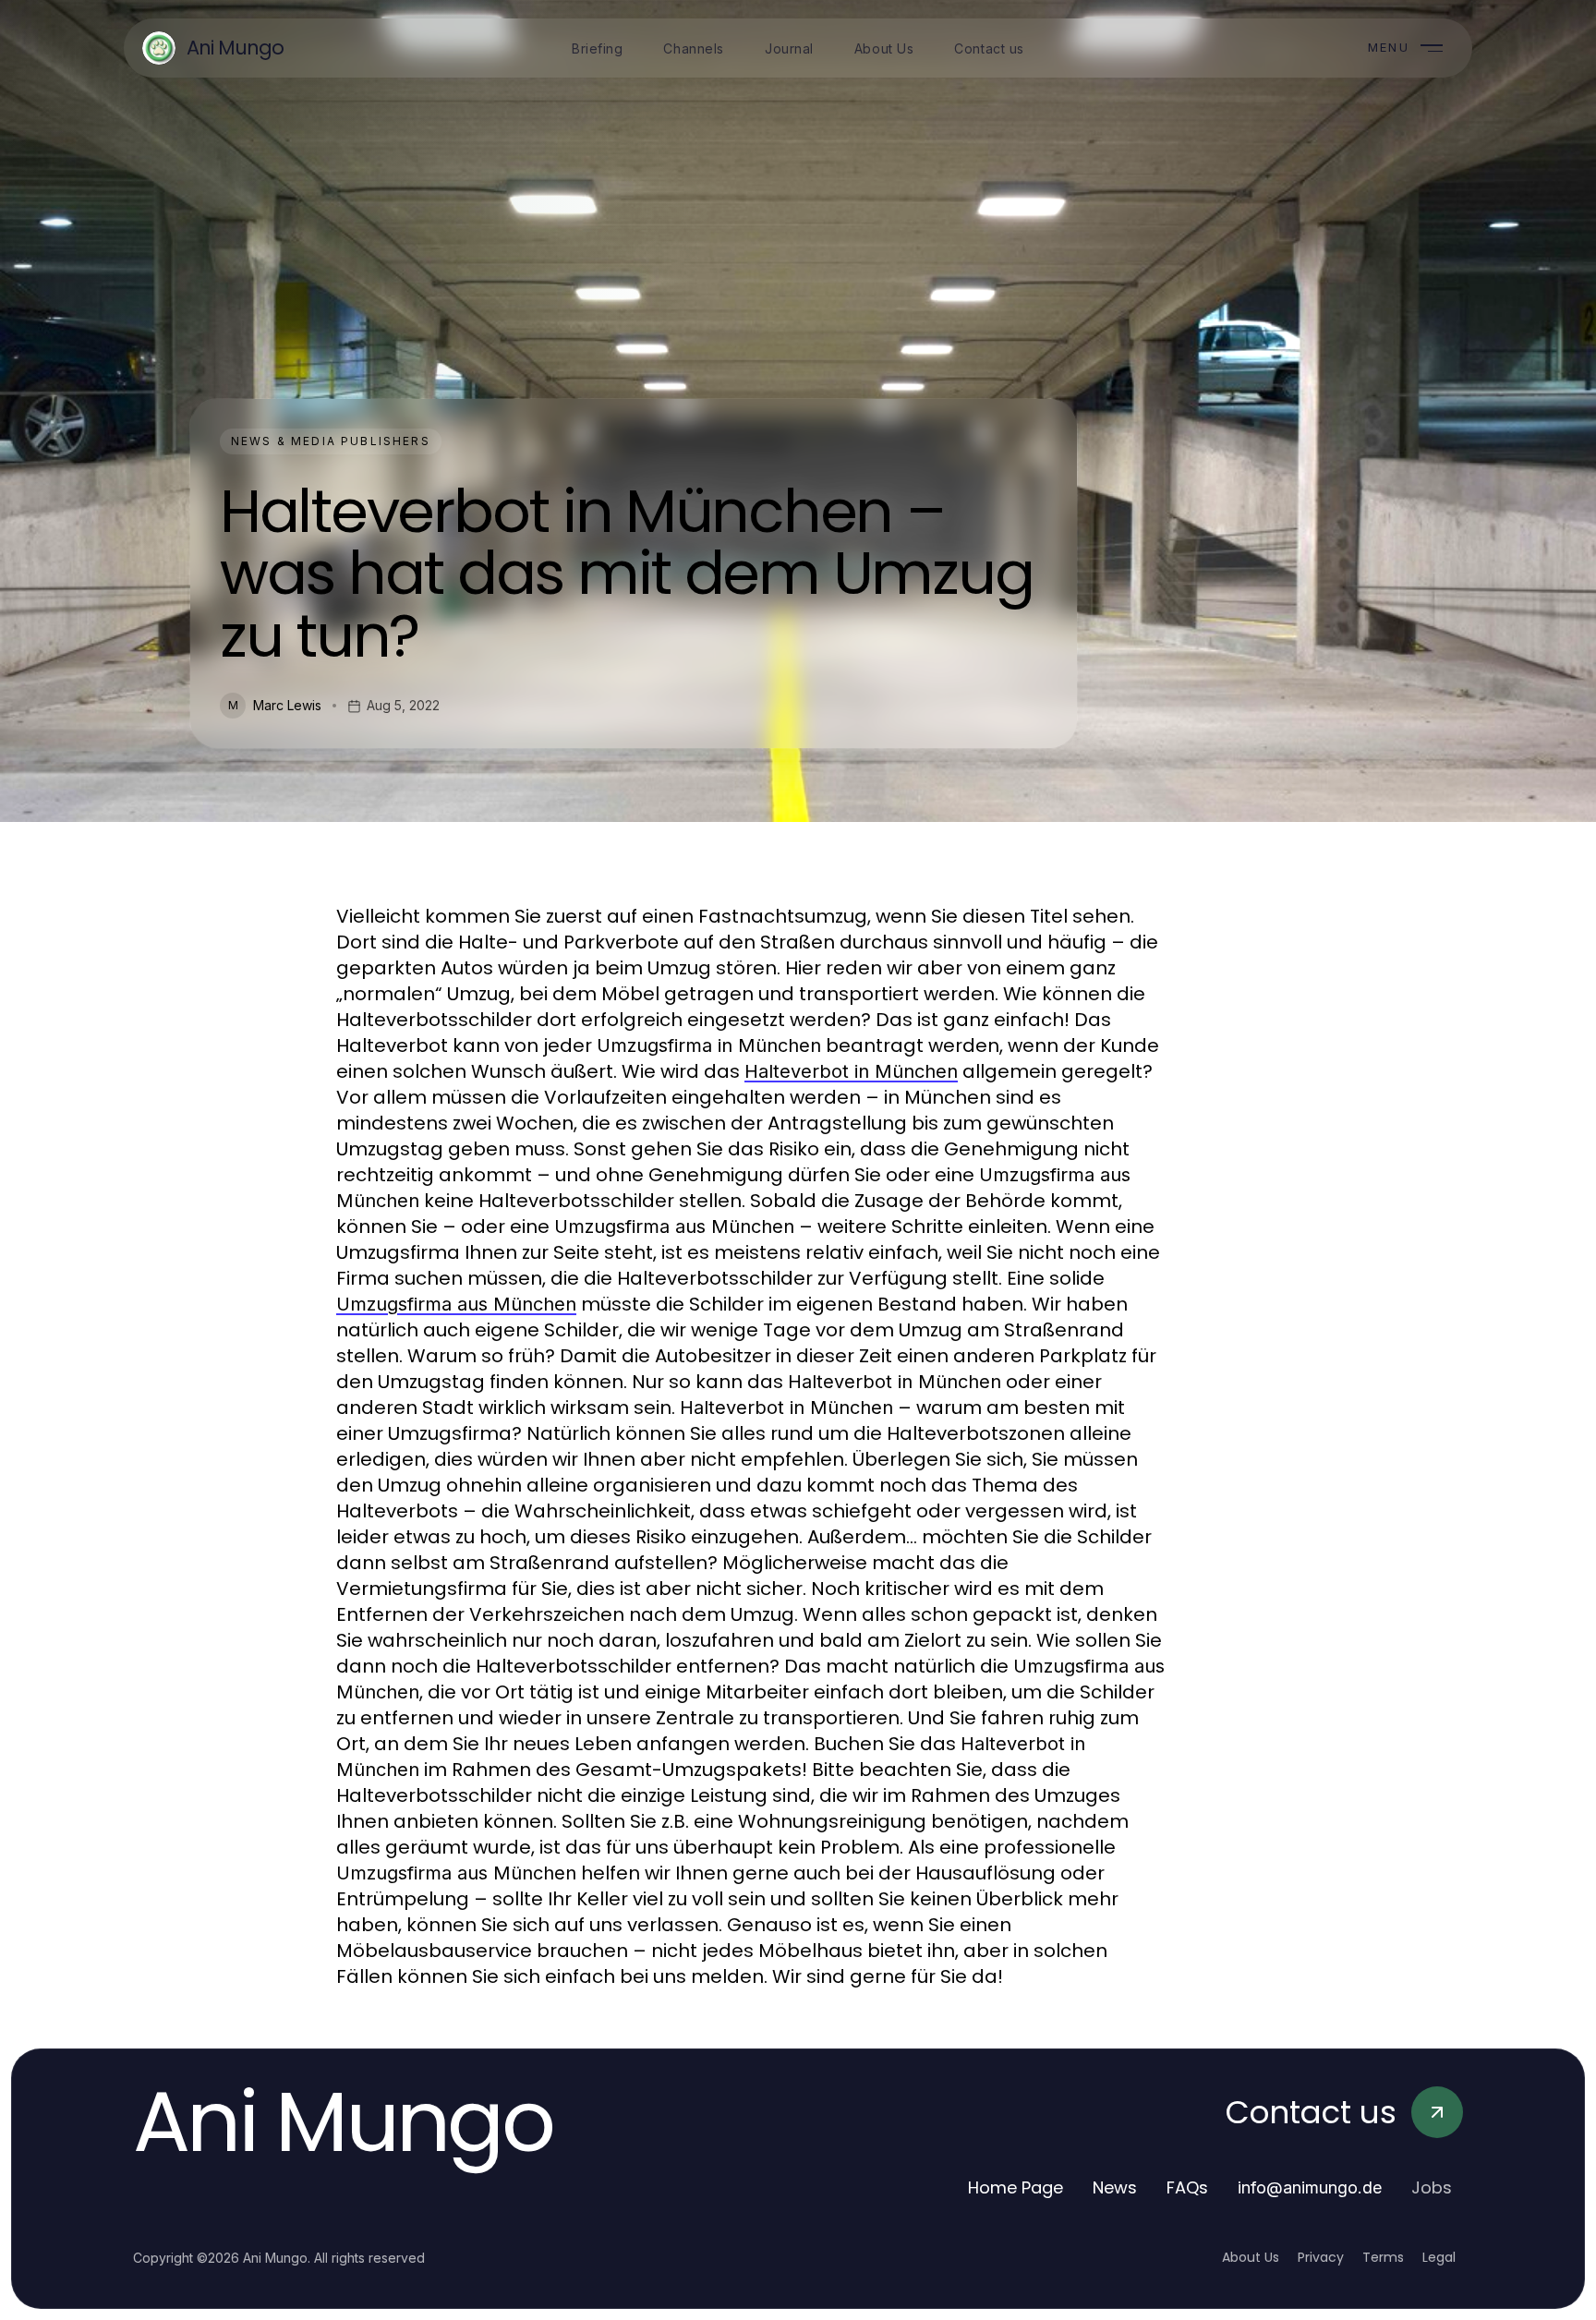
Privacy (1321, 2257)
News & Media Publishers (331, 441)
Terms (1383, 2257)
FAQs (1187, 2187)
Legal (1439, 2257)
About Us (1251, 2257)
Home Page (1016, 2187)
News (1115, 2187)
